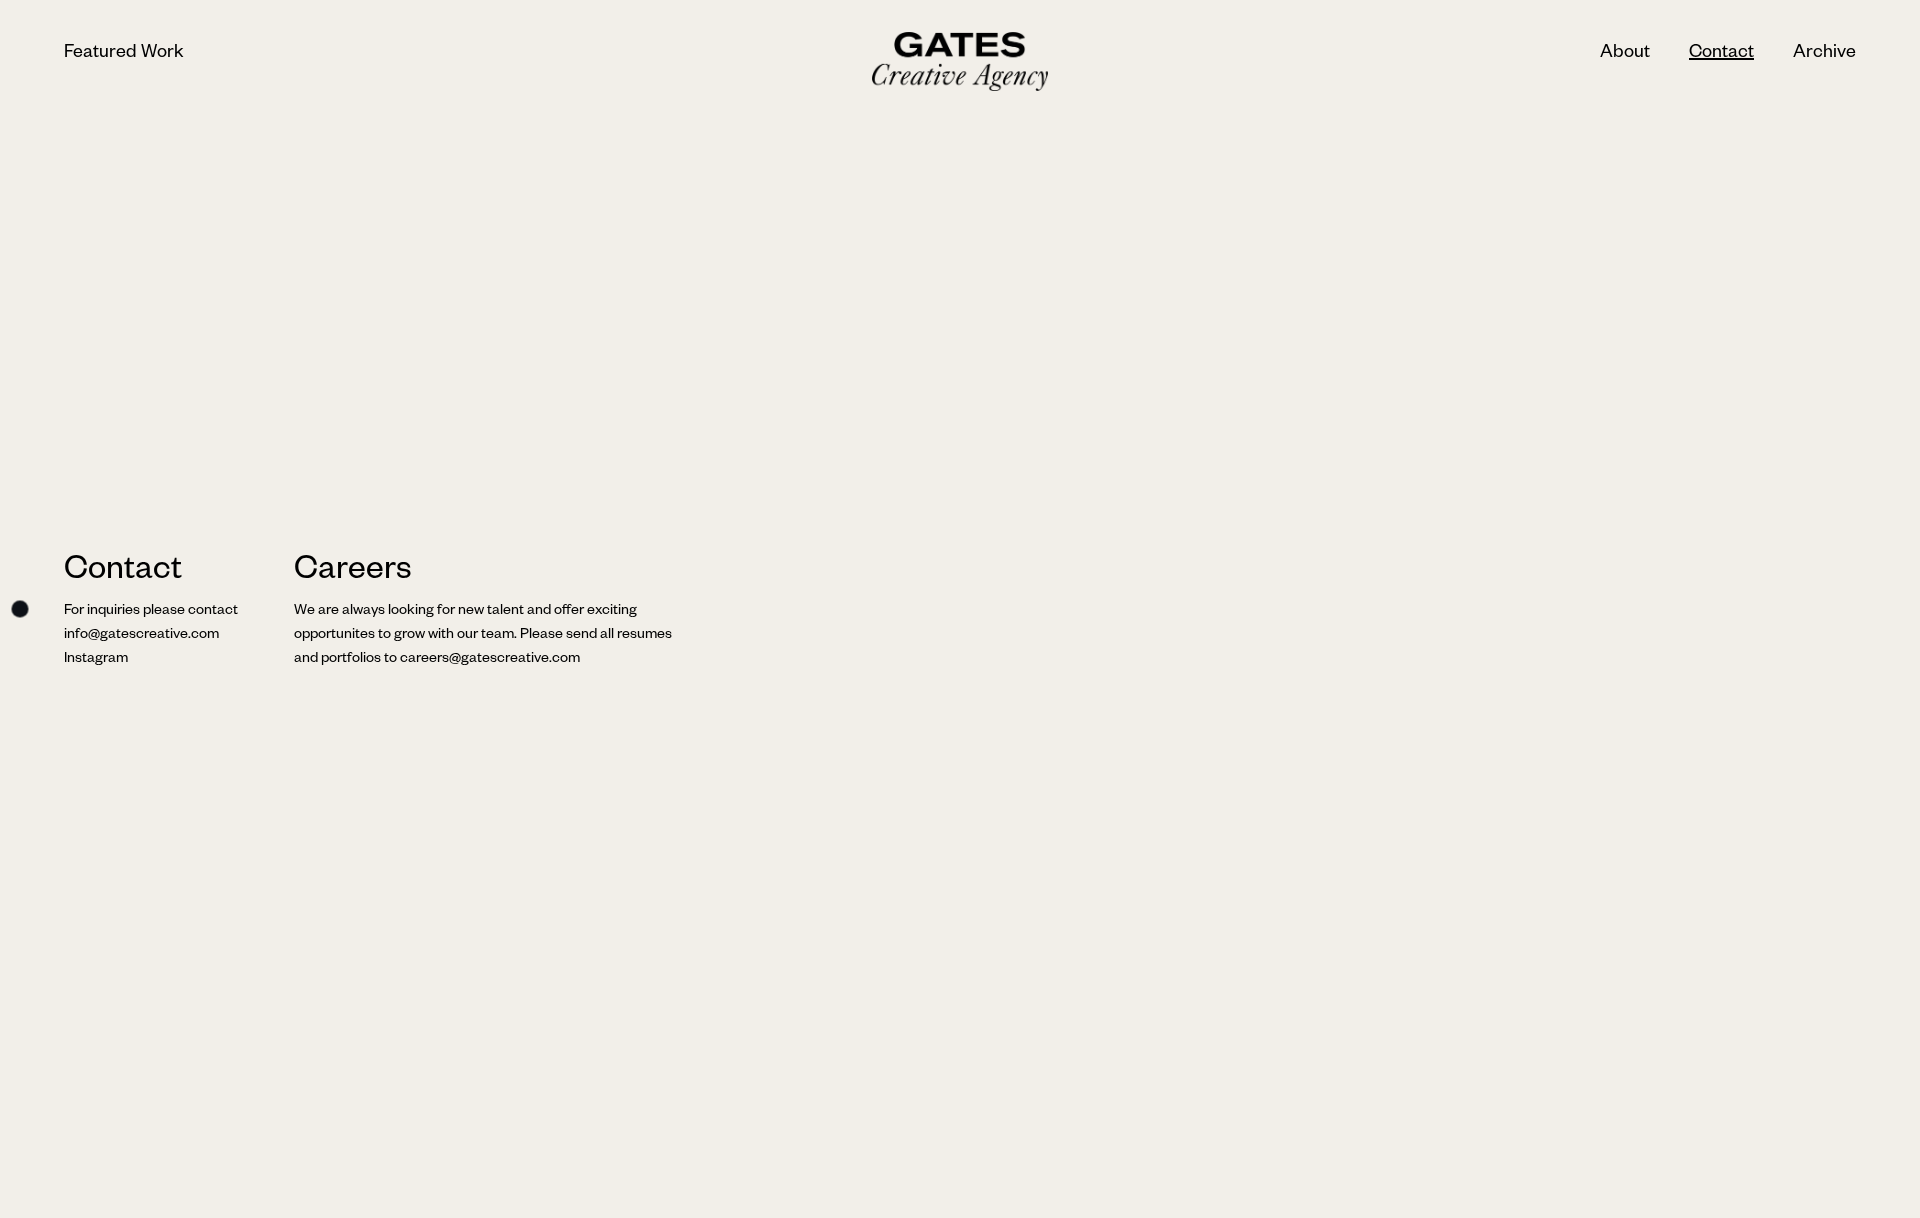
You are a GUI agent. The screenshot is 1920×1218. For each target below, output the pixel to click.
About (1625, 54)
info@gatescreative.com (141, 636)
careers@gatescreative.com (490, 660)
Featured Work (124, 54)
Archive (1824, 54)
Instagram (96, 660)
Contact (1721, 54)
